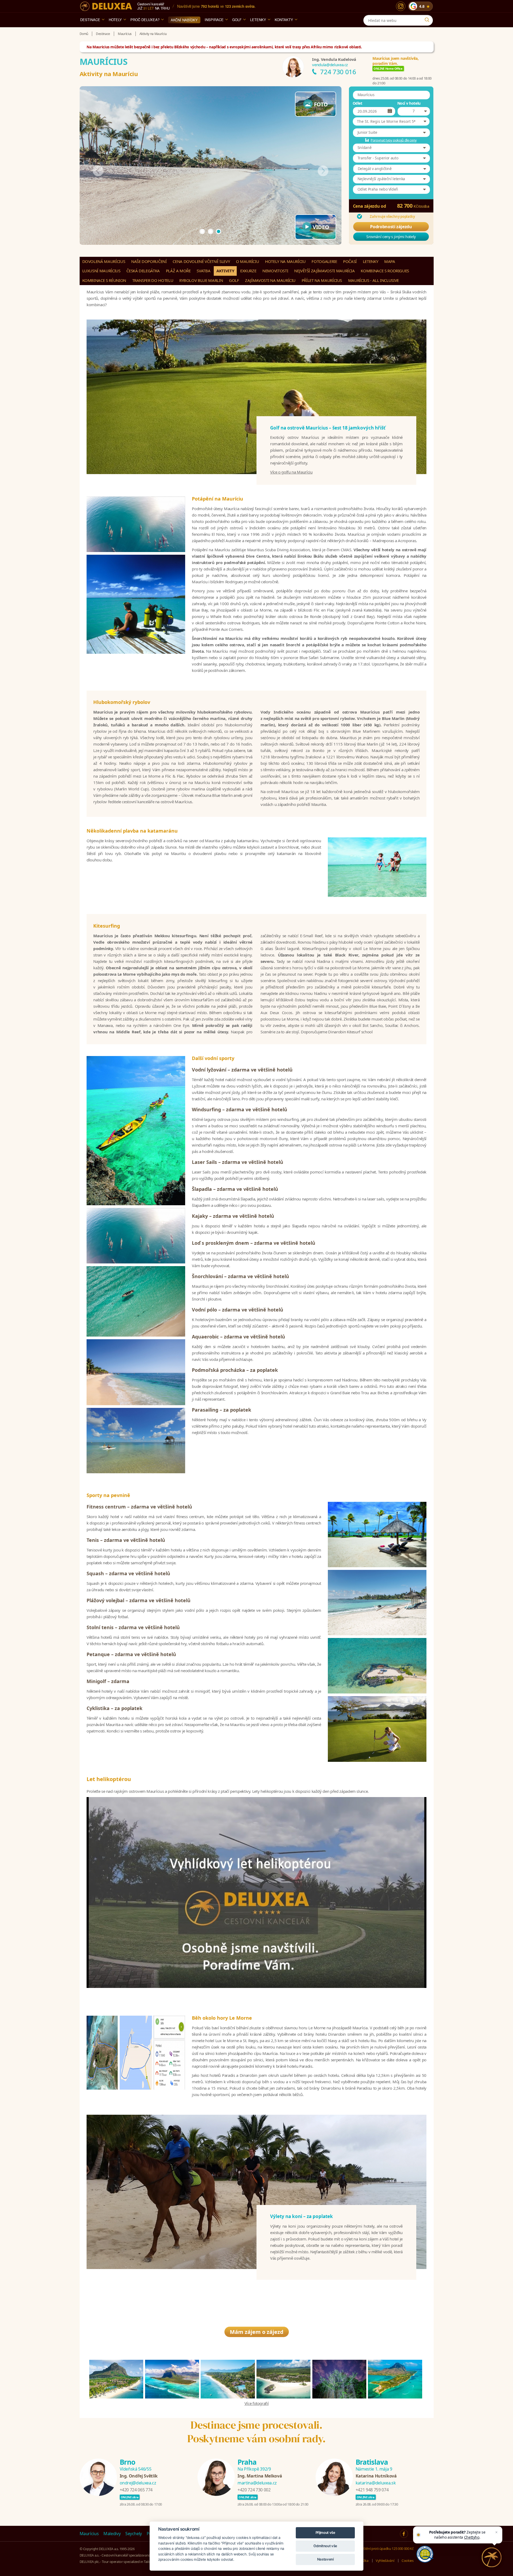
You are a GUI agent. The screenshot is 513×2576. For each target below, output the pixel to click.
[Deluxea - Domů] (106, 6)
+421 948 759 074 (372, 2490)
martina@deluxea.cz (257, 2483)
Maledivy (112, 2534)
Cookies (408, 2561)
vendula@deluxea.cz (330, 65)
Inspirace (214, 20)
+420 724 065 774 (136, 2490)
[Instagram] (401, 6)
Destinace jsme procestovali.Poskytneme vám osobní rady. (256, 2432)
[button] (391, 121)
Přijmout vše (325, 2532)
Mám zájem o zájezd (257, 2332)
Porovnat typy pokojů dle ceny (394, 140)
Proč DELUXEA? (145, 20)
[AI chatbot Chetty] (492, 2557)
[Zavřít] (496, 2532)
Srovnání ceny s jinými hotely (391, 237)
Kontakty (284, 20)
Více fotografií (257, 2403)
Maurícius (89, 2534)
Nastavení (325, 2559)
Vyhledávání (385, 2561)
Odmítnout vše (325, 2546)
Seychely (134, 2534)
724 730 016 (338, 72)
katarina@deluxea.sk (376, 2483)
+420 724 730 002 (254, 2490)
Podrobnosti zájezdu (391, 227)
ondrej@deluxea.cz (138, 2483)
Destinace (90, 20)
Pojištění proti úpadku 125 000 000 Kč (386, 2549)
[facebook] (404, 2534)
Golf (237, 20)
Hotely (115, 20)
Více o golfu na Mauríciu (291, 472)
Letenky (258, 20)
